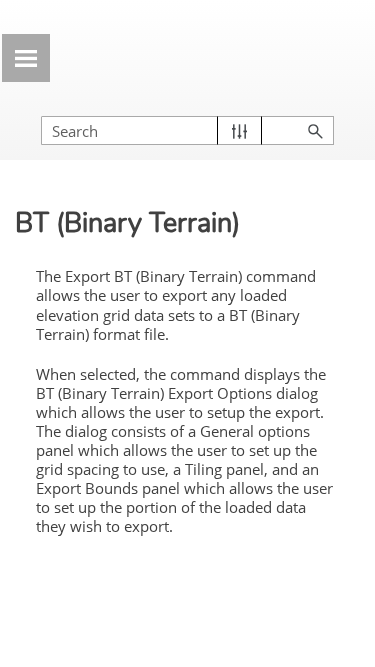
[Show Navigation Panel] (26, 58)
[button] (239, 130)
